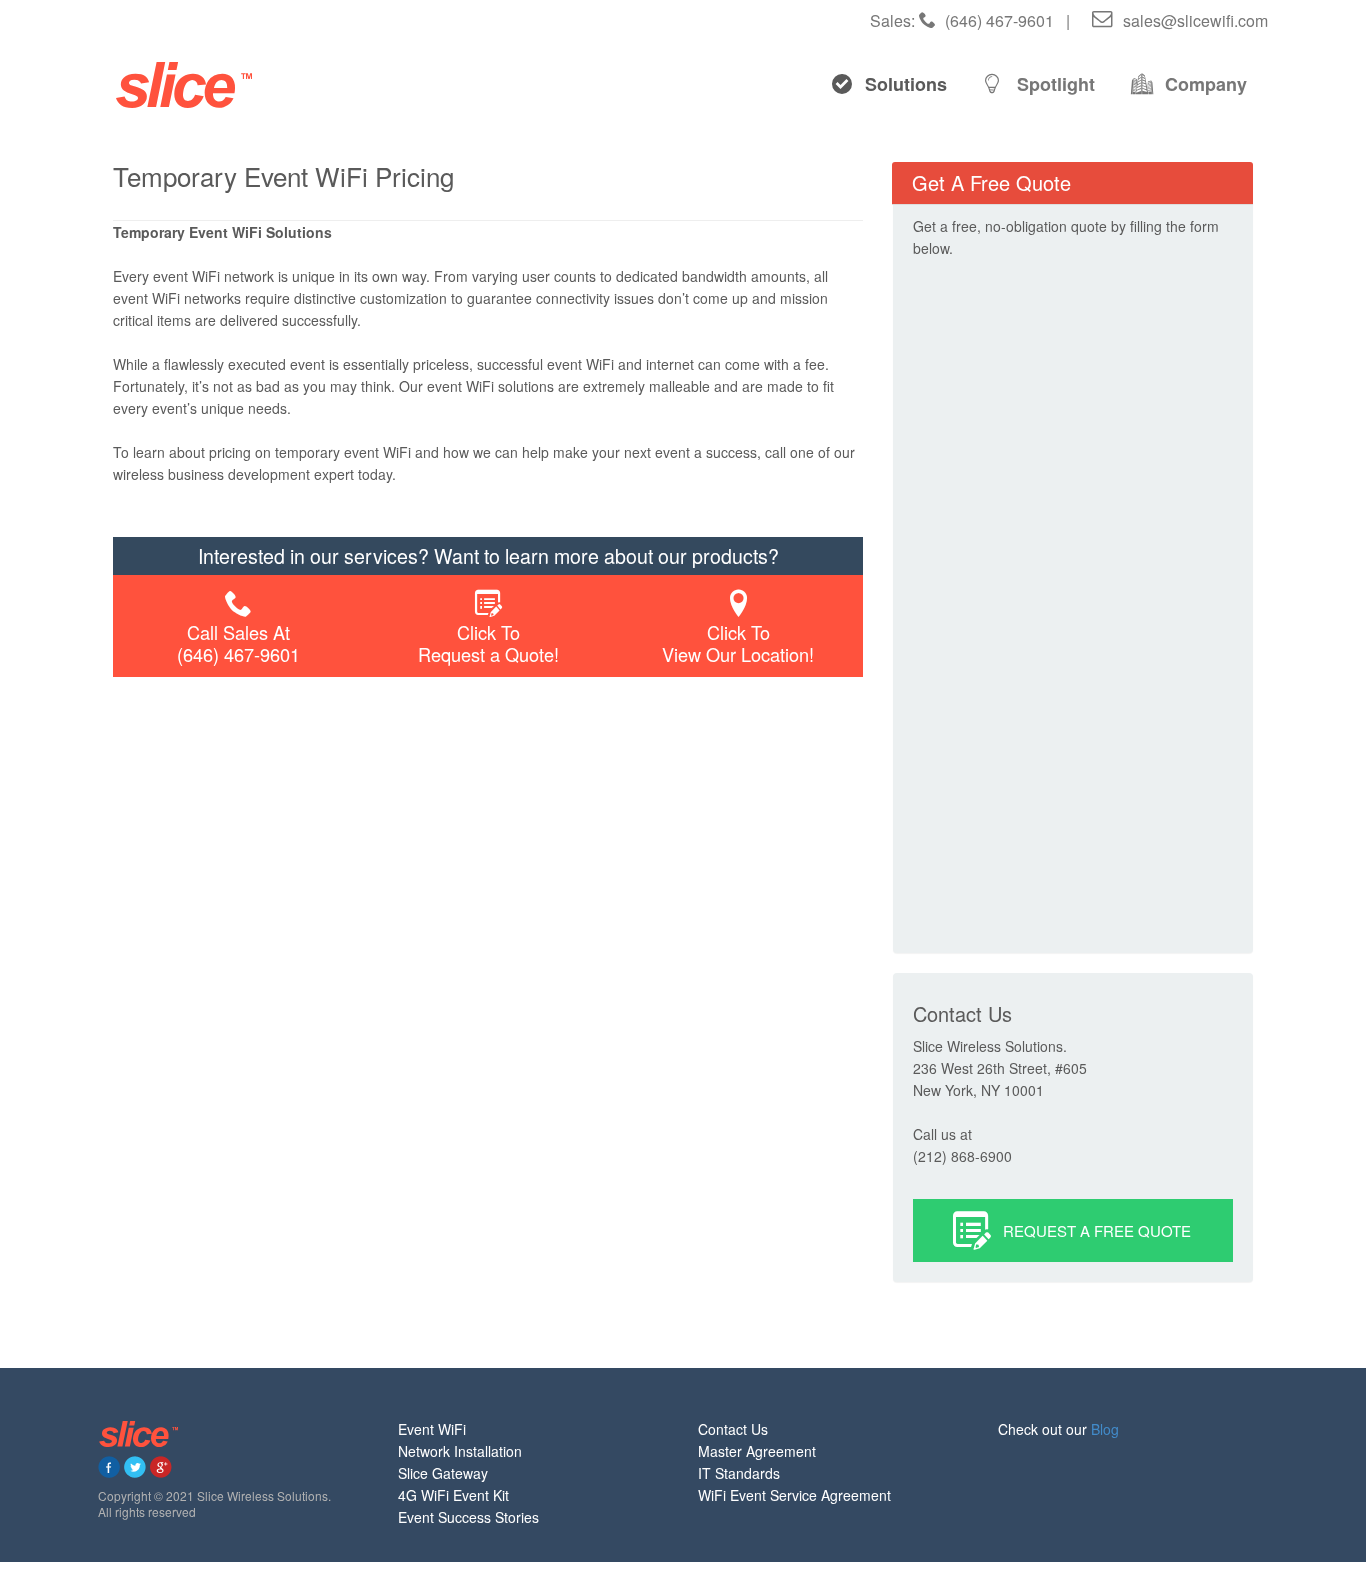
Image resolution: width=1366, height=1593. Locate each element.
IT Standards (739, 1473)
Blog (1105, 1429)
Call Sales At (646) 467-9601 (238, 643)
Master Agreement (757, 1451)
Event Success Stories (468, 1517)
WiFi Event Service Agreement (794, 1495)
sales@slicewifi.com (1193, 20)
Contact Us (733, 1429)
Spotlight (1056, 84)
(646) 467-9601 (997, 20)
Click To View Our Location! (738, 643)
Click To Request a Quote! (488, 643)
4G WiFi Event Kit (453, 1495)
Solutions (906, 84)
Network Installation (460, 1451)
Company (1206, 84)
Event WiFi (432, 1429)
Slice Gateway (443, 1473)
